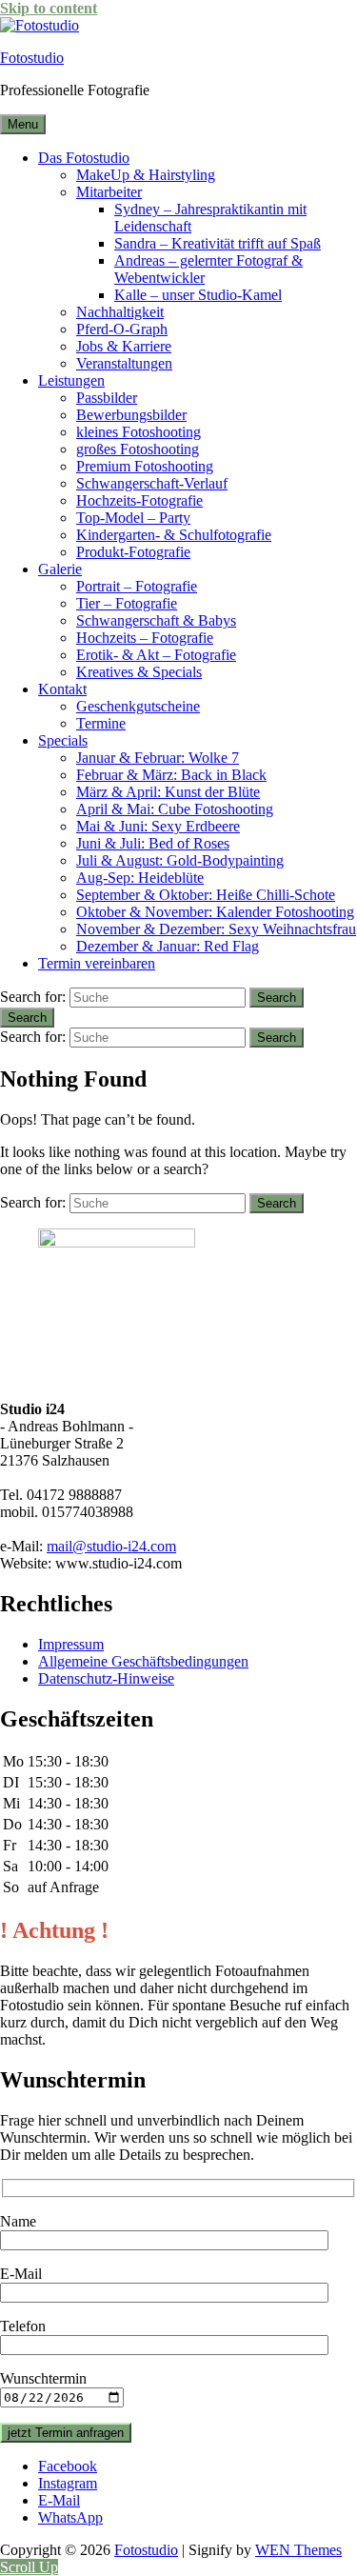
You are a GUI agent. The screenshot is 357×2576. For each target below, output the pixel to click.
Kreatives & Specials (139, 672)
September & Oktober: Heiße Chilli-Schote (206, 895)
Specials (63, 740)
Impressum (71, 1644)
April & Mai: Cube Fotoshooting (175, 809)
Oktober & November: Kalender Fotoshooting (215, 912)
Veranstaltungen (124, 363)
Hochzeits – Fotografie (145, 638)
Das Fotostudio (84, 158)
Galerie (60, 569)
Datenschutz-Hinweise (106, 1678)
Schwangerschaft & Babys (156, 620)
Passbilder (107, 398)
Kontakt (62, 689)
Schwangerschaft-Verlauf (152, 483)
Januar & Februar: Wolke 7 (158, 758)
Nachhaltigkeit (120, 312)
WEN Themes (298, 2550)
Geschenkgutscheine (138, 706)
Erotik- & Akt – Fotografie (156, 655)
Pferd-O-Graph (122, 329)
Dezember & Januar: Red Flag (168, 946)
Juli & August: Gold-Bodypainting (180, 860)
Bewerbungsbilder (131, 415)
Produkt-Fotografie (133, 552)
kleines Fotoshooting (139, 432)
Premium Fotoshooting (145, 466)
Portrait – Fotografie (137, 586)
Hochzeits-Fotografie (139, 500)
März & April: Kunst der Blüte (168, 792)
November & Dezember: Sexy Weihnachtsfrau (216, 929)
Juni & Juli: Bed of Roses (153, 843)
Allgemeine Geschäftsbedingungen (143, 1661)
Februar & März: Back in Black (171, 775)
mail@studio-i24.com (111, 1546)
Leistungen (71, 380)
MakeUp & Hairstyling (146, 175)
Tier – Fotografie (127, 603)
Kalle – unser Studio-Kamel (198, 295)
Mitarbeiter (109, 192)
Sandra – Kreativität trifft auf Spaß (218, 243)
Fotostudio (32, 58)
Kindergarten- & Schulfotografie (174, 535)
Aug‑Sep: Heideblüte (140, 878)
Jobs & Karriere (124, 346)
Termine (101, 723)
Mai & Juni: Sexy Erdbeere (158, 826)
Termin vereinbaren (97, 963)
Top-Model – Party (133, 518)
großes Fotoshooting (138, 449)
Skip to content (49, 8)
